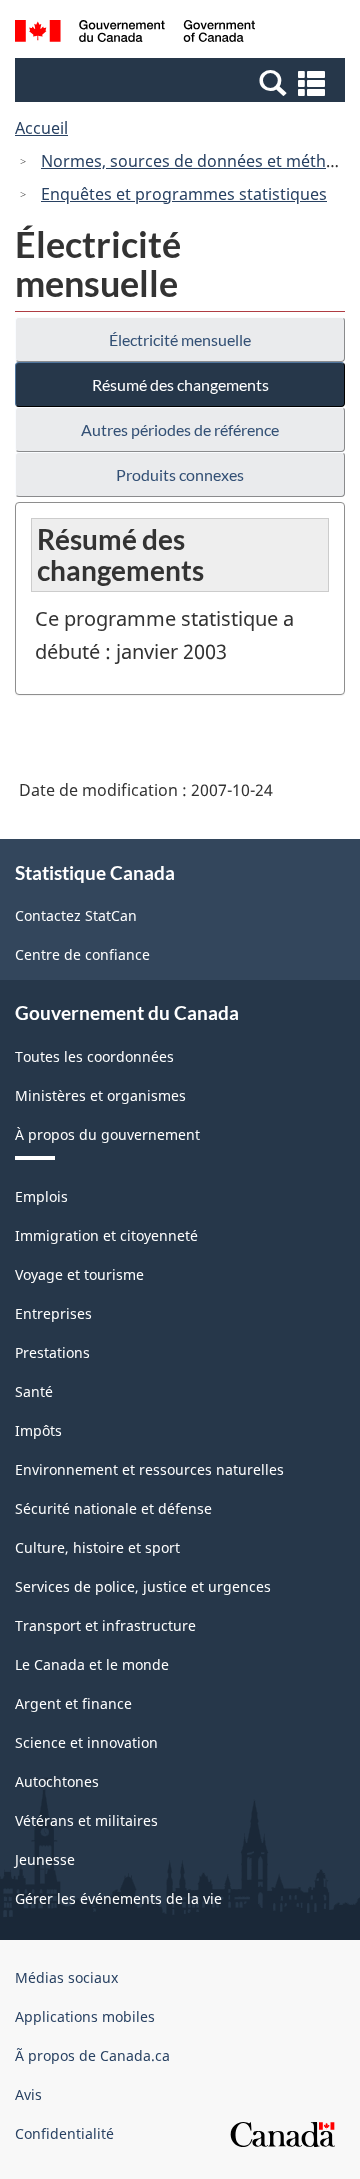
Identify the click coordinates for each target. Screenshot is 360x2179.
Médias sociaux (66, 1977)
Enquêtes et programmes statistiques (184, 194)
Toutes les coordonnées (94, 1056)
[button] (182, 82)
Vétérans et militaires (86, 1820)
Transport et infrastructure (105, 1625)
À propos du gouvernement (107, 1134)
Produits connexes (180, 474)
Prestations (52, 1352)
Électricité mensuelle (180, 339)
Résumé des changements (180, 384)
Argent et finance (73, 1703)
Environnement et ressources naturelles (149, 1469)
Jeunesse (45, 1859)
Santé (34, 1391)
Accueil (41, 128)
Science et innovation (86, 1742)
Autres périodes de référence (180, 429)
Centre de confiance (82, 954)
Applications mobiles (85, 2016)
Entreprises (53, 1313)
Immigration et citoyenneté (106, 1235)
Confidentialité (64, 2133)
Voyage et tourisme (79, 1274)
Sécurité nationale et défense (113, 1508)
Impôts (38, 1430)
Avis (28, 2094)
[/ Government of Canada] (135, 34)
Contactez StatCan (76, 915)
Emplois (41, 1196)
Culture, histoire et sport (97, 1547)
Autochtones (57, 1781)
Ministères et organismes (100, 1095)
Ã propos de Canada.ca (92, 2055)
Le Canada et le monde (92, 1664)
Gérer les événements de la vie (118, 1898)
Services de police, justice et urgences (143, 1586)
